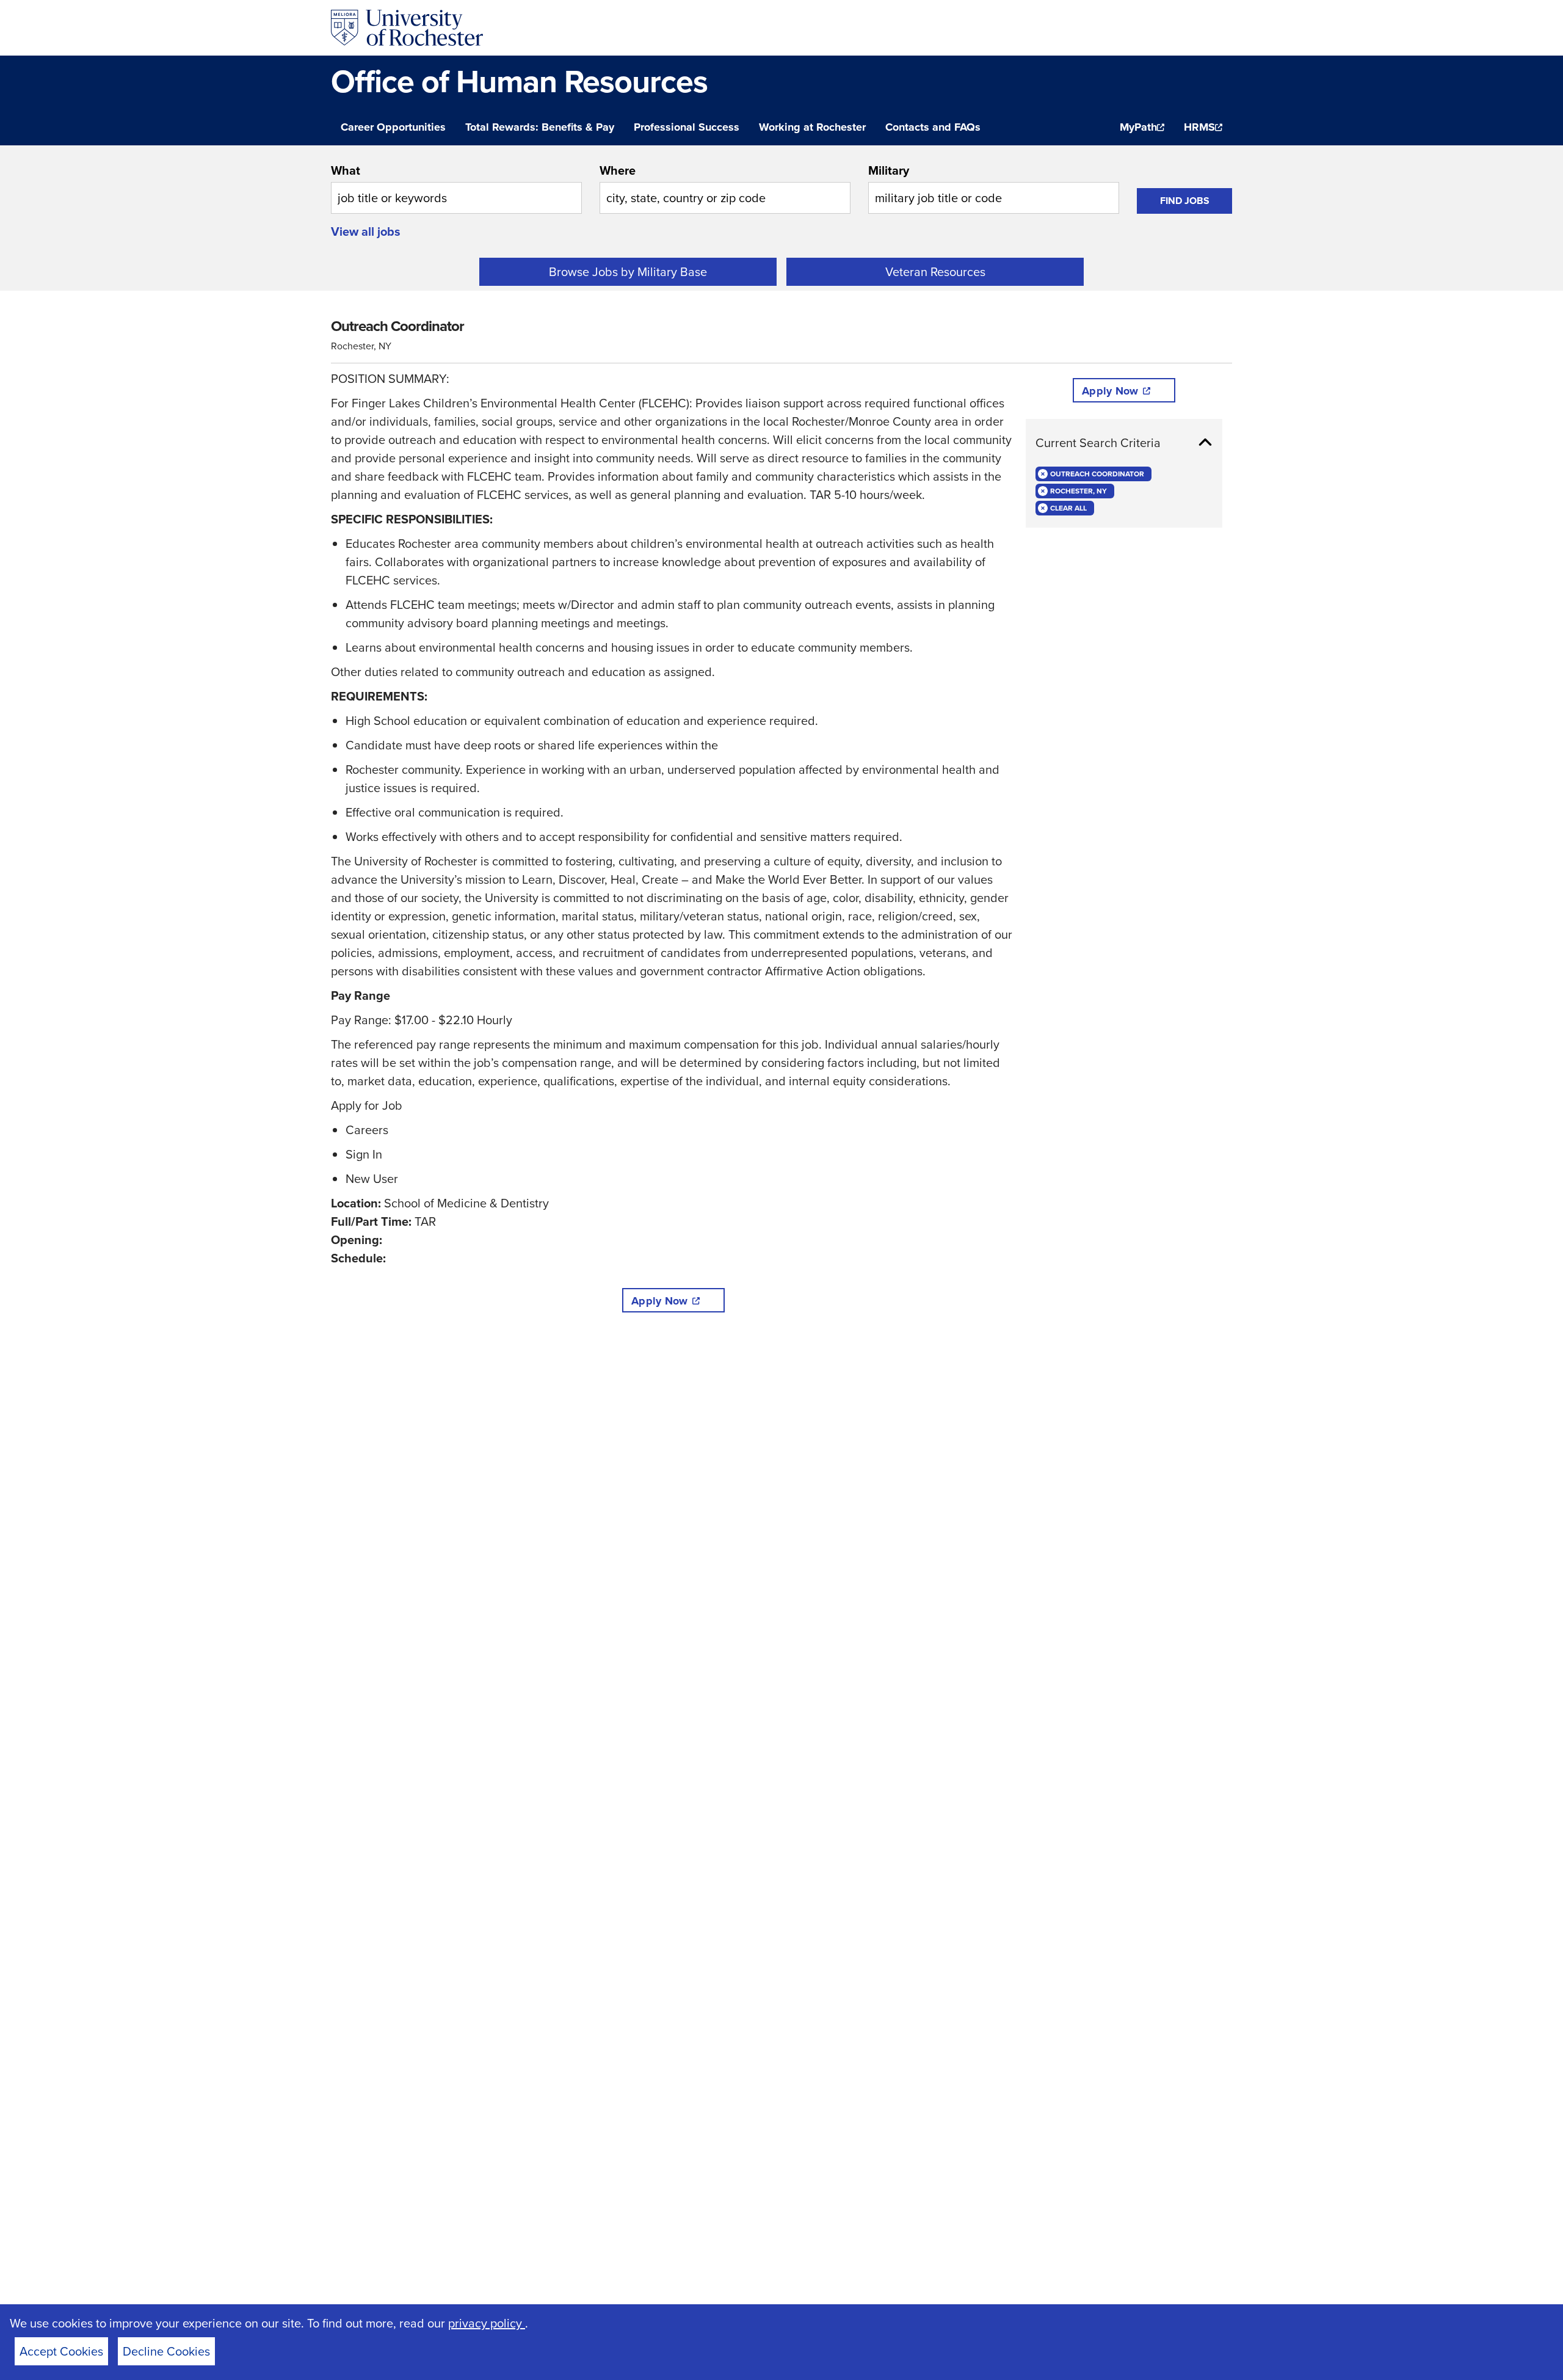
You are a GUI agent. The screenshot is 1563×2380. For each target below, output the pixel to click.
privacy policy (487, 2323)
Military (889, 170)
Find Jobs (1185, 201)
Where (618, 170)
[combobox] (456, 187)
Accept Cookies (61, 2351)
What (346, 170)
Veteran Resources (935, 271)
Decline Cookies (166, 2351)
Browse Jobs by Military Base (628, 271)
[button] (1124, 443)
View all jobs (366, 231)
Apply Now (659, 1301)
